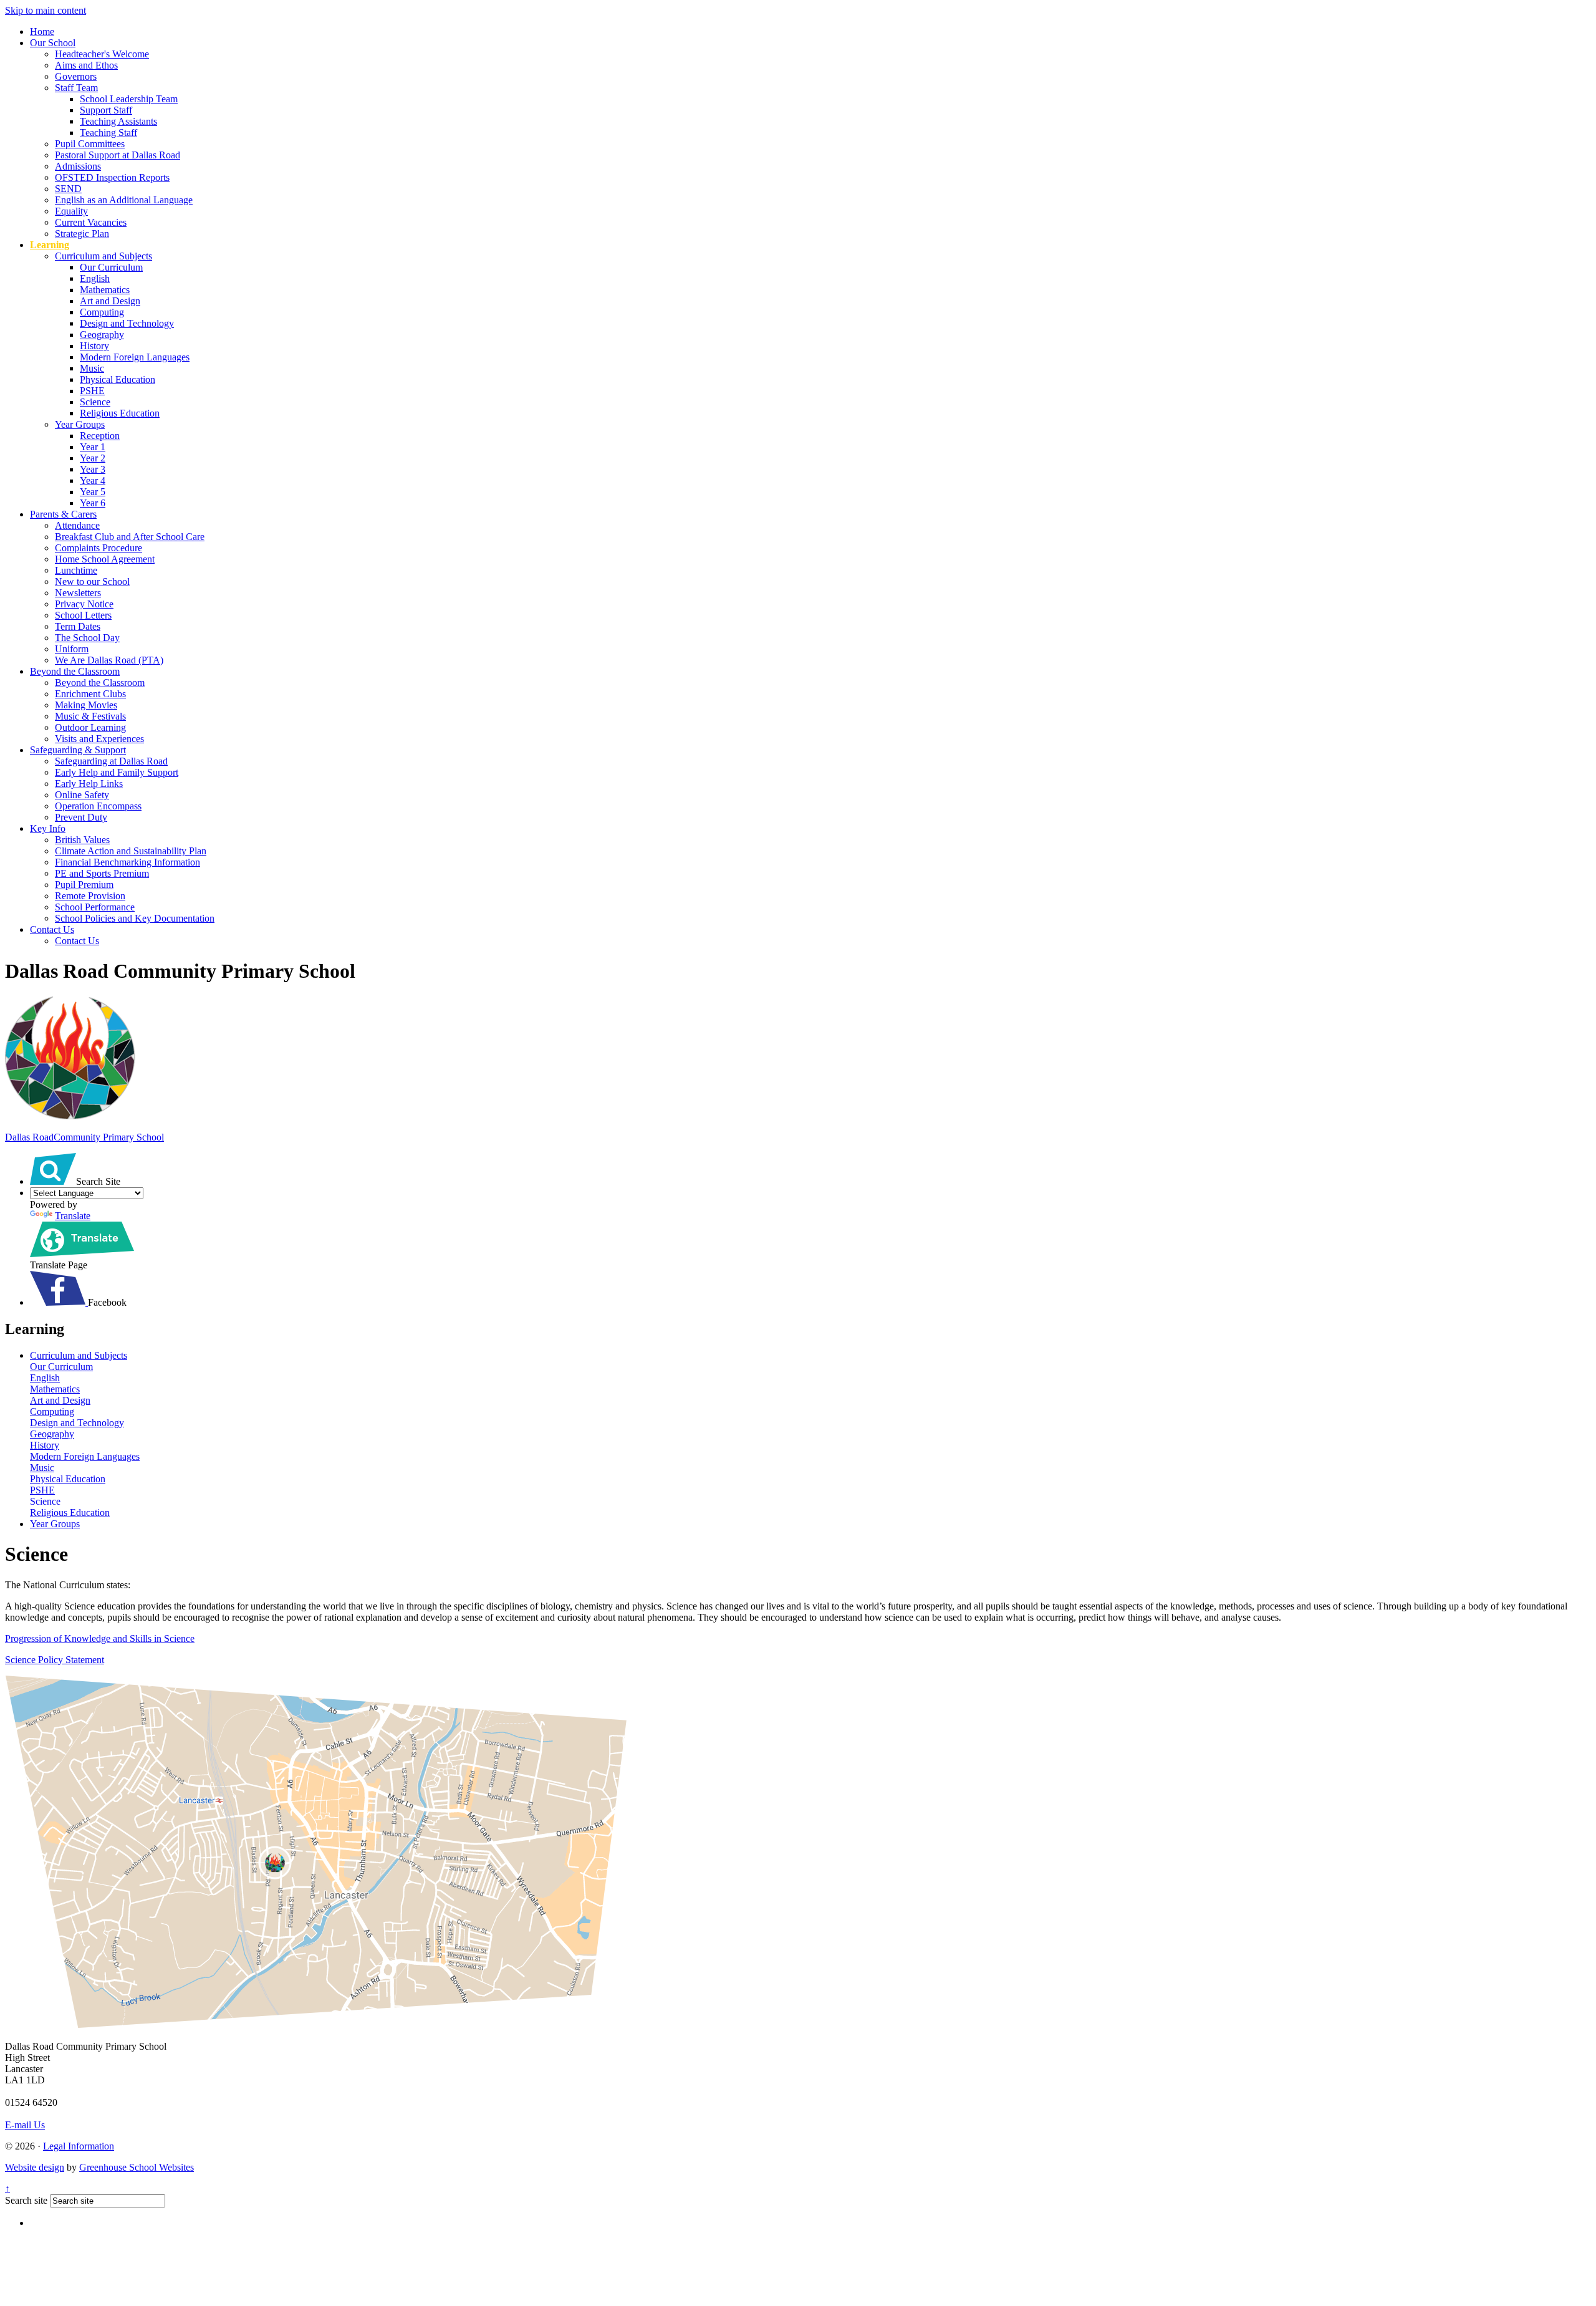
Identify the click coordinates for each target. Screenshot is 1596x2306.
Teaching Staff (108, 133)
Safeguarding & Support (78, 750)
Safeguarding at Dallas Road (111, 761)
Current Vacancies (91, 222)
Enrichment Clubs (90, 694)
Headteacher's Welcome (102, 54)
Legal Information (79, 2146)
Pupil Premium (84, 885)
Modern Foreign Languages (135, 357)
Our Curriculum (111, 267)
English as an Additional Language (124, 200)
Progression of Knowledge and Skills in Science (100, 1638)
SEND (68, 189)
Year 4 (93, 480)
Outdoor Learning (90, 727)
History (94, 346)
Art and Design (110, 301)
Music (92, 368)
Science (95, 402)
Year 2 (93, 458)
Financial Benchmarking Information (127, 862)
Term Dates (78, 626)
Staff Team (76, 88)
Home (42, 31)
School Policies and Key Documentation (135, 918)
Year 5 (93, 492)
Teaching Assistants (118, 121)
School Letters (83, 615)
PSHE (92, 391)
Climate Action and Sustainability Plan (131, 851)
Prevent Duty (81, 817)
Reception (100, 436)
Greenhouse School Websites (137, 2167)
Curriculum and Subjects (103, 256)
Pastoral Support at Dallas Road (118, 155)
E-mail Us (25, 2125)
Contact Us (52, 929)
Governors (76, 76)
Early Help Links (89, 784)
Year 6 (93, 503)
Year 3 (93, 469)
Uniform (72, 649)
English (95, 278)
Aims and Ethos (86, 65)
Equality (71, 211)
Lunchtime (76, 570)
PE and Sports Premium (102, 873)
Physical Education (118, 379)
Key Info (48, 828)
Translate (73, 1216)
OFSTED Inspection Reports (112, 177)
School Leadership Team (129, 99)
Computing (102, 312)
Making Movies (86, 705)
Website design (35, 2167)
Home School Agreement (105, 559)
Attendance (77, 525)
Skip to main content (46, 10)
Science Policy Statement (55, 1660)
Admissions (78, 166)
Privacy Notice (84, 604)
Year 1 (93, 447)
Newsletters (78, 593)
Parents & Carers (63, 514)
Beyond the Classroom (75, 671)
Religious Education (120, 413)
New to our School (92, 581)
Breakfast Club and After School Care (130, 537)
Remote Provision (90, 896)
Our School (53, 43)
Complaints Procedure (99, 548)
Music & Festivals (90, 716)
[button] (53, 1169)
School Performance (95, 907)
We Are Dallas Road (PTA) (109, 660)
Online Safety (82, 795)
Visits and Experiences (99, 739)
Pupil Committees (90, 144)
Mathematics (105, 290)
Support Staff (106, 110)
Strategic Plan (82, 234)
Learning (50, 245)
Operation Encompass (98, 806)
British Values (82, 840)
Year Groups (80, 424)
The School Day (87, 638)
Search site (26, 2200)
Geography (102, 335)
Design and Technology (127, 323)
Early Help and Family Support (117, 772)
